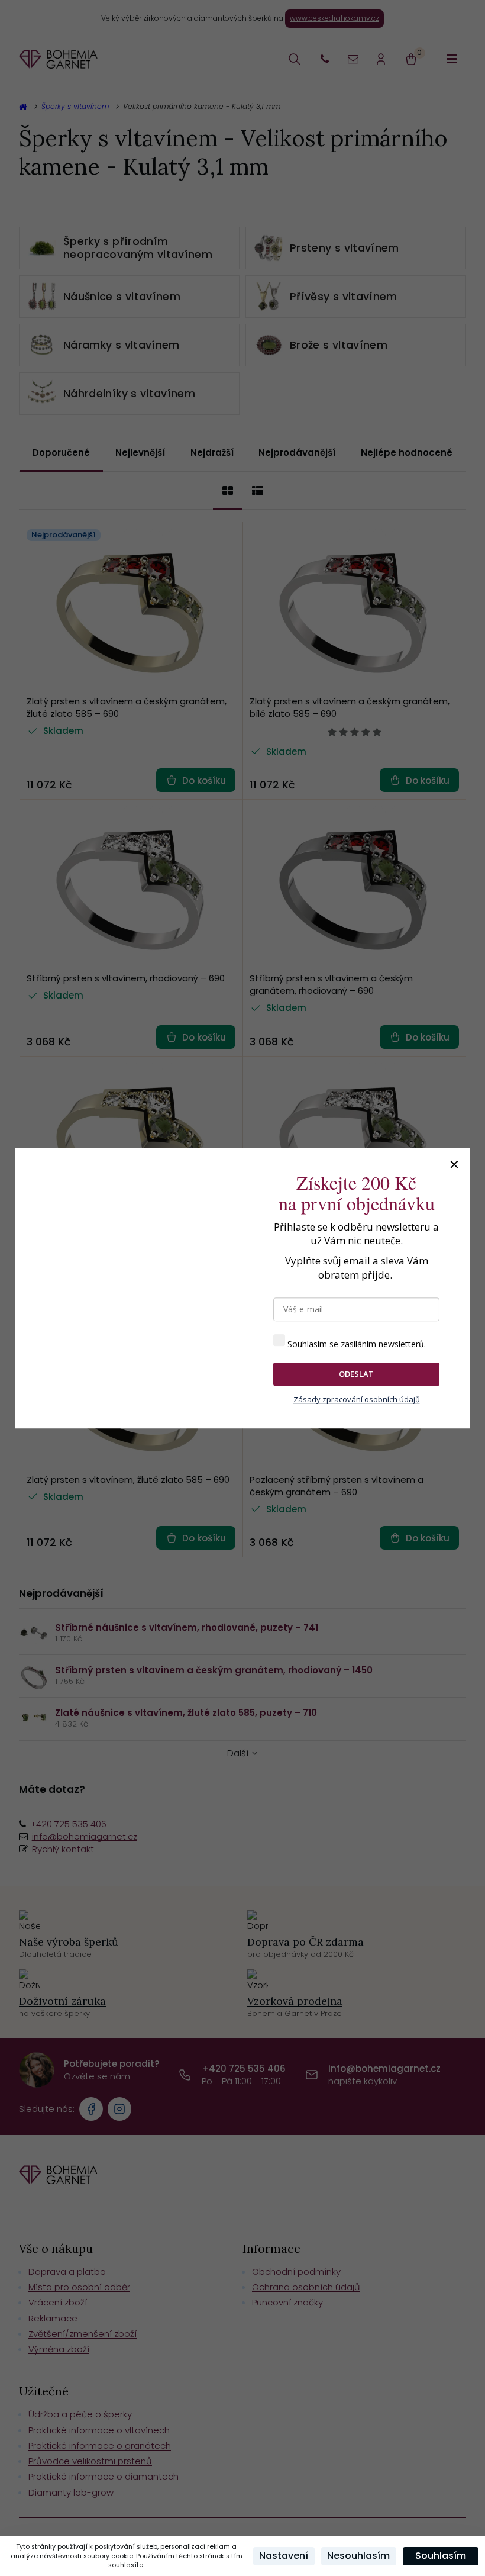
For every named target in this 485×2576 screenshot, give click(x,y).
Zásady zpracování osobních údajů (357, 1399)
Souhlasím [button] (441, 2556)
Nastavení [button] (284, 2556)
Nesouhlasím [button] (358, 2556)
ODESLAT (356, 1374)
